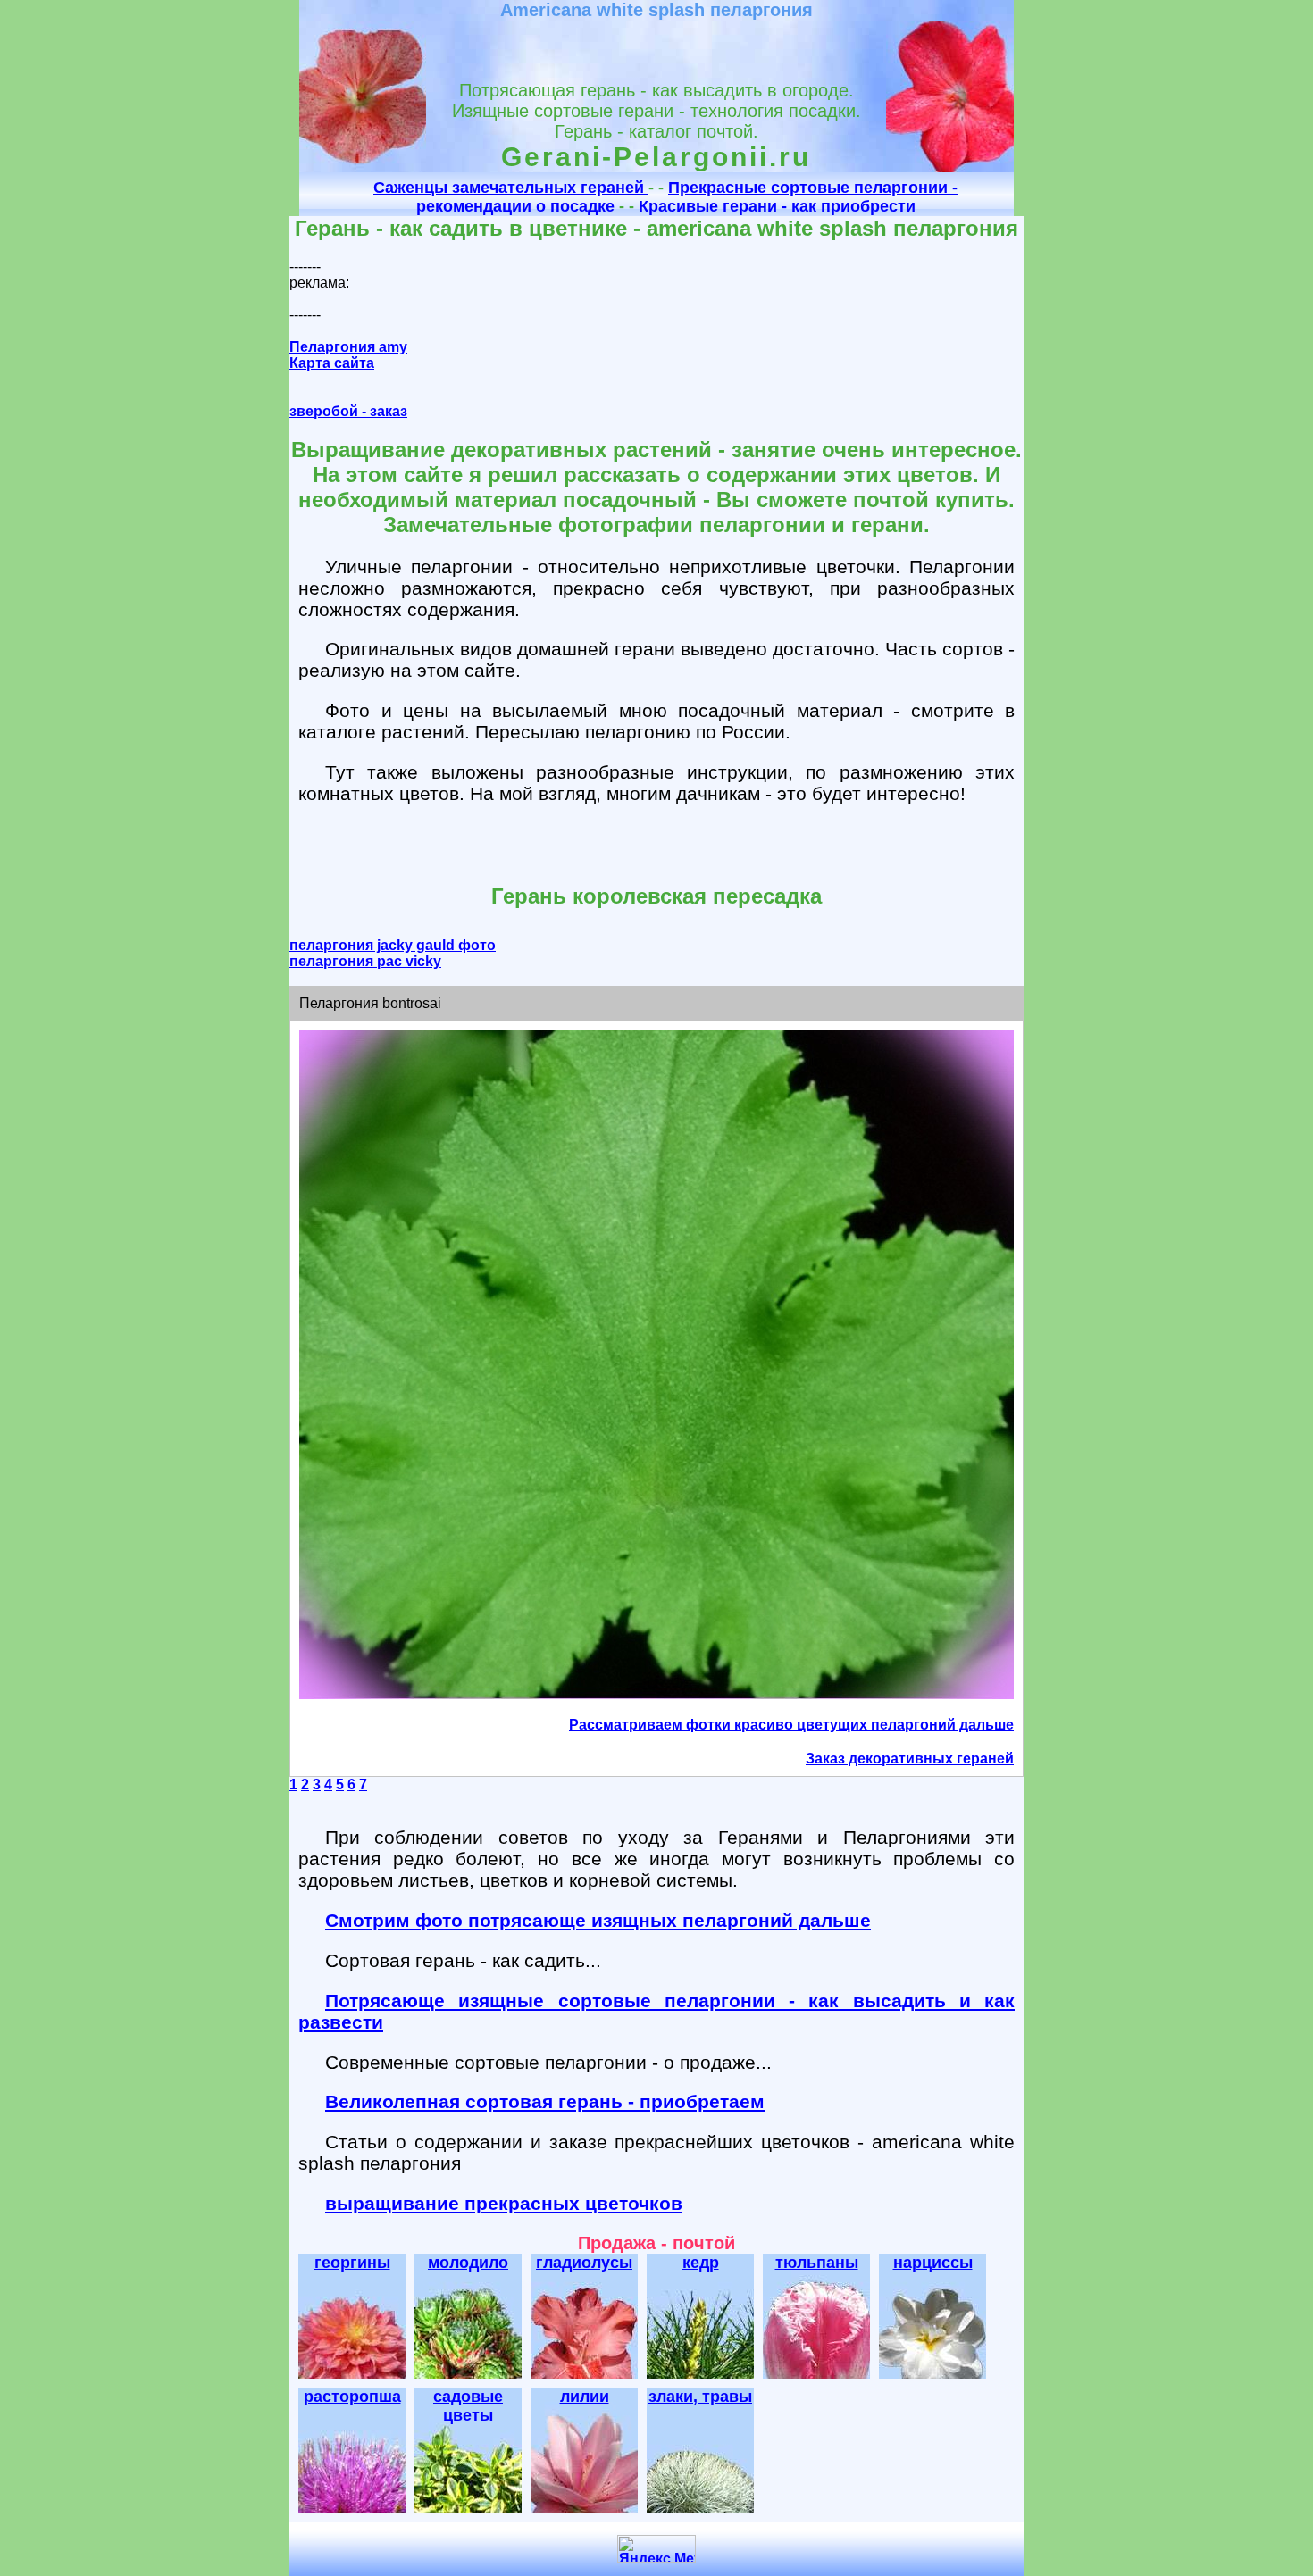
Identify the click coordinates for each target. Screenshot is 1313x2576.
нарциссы (933, 2263)
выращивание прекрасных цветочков (504, 2203)
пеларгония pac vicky (365, 961)
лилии (585, 2397)
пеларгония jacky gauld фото (393, 945)
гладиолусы (584, 2263)
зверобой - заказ (348, 411)
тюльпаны (817, 2263)
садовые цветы (468, 2406)
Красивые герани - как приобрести (777, 206)
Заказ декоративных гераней (910, 1759)
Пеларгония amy (348, 347)
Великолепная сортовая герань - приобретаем (545, 2101)
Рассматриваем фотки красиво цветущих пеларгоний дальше (791, 1725)
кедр (701, 2263)
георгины (352, 2263)
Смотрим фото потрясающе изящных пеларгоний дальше (598, 1920)
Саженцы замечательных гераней (511, 188)
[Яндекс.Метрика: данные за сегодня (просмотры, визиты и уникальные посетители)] (656, 2549)
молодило (468, 2263)
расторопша (352, 2397)
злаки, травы (700, 2397)
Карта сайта (332, 363)
